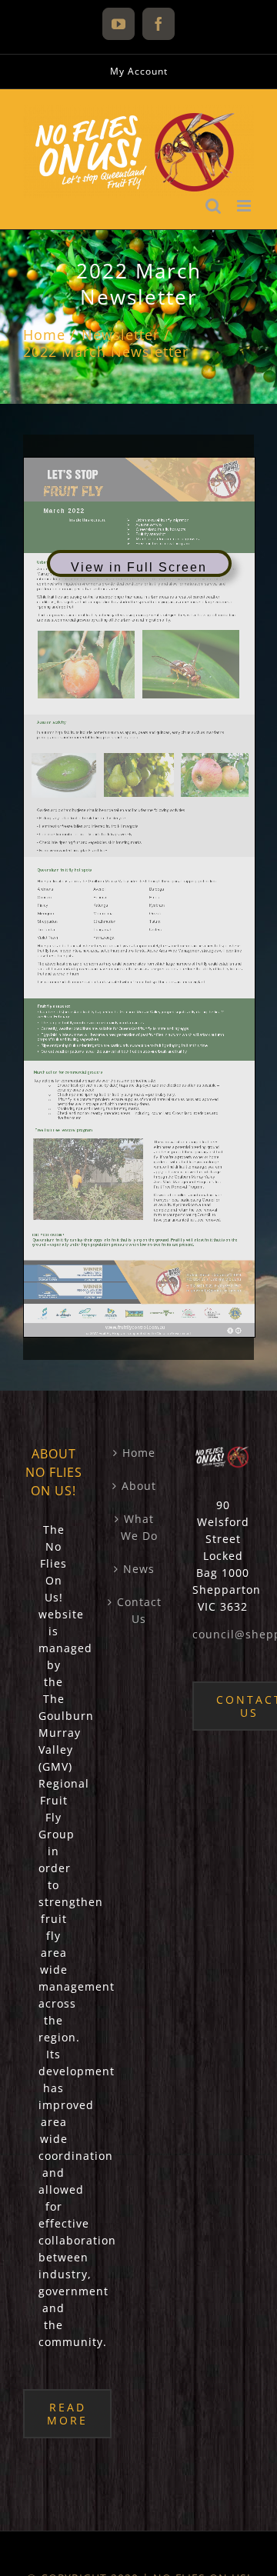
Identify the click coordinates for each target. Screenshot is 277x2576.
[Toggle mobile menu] (245, 206)
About (139, 1486)
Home (139, 1453)
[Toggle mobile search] (214, 206)
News (139, 1569)
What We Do (139, 1527)
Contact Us (139, 1610)
